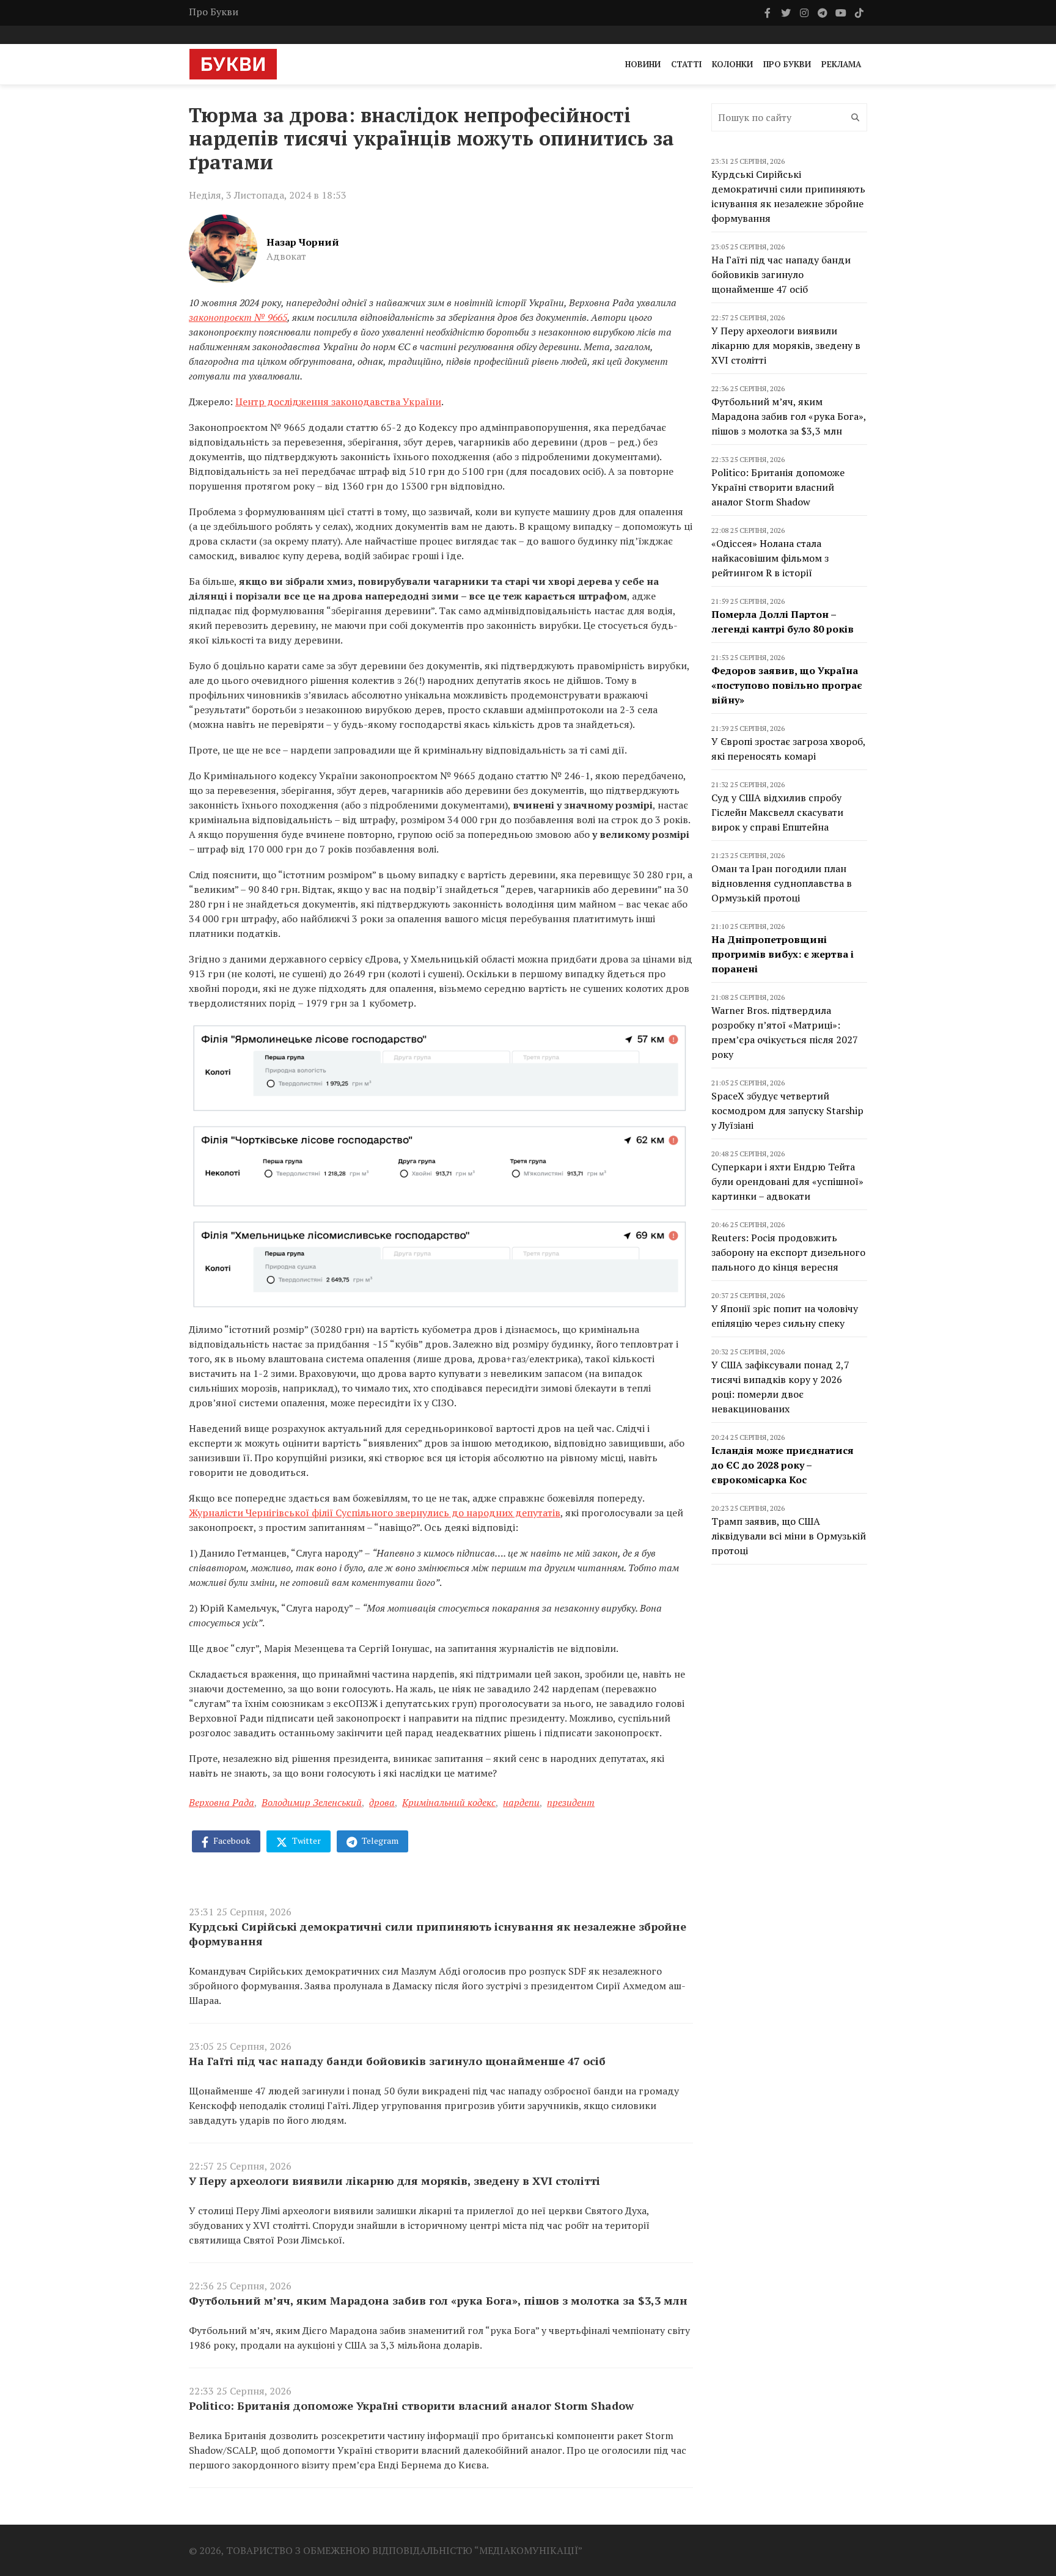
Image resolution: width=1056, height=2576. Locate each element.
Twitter (306, 1840)
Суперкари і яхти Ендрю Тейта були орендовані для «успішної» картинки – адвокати (787, 1181)
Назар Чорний (303, 242)
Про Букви (214, 12)
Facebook (231, 1840)
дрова (382, 1802)
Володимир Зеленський (312, 1802)
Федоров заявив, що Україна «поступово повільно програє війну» (787, 685)
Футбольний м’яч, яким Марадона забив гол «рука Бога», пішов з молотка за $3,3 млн (438, 2300)
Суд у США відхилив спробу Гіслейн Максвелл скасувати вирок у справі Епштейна (777, 812)
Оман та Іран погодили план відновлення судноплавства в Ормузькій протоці (782, 883)
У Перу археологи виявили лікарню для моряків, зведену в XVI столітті (394, 2181)
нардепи (521, 1802)
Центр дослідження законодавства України (338, 402)
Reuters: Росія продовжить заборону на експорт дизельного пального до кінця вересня (788, 1252)
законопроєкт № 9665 (238, 317)
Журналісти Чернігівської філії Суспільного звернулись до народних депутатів (375, 1513)
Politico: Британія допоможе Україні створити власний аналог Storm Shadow (411, 2405)
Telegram (379, 1840)
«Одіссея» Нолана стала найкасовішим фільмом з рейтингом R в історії (770, 558)
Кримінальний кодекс (449, 1802)
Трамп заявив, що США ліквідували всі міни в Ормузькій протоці (789, 1536)
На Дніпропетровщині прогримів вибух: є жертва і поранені (783, 954)
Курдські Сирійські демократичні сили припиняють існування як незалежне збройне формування (438, 1934)
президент (571, 1802)
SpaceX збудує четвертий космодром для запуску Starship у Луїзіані (787, 1110)
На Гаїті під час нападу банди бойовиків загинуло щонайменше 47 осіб (397, 2061)
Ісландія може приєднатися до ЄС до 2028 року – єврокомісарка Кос (783, 1465)
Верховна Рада (222, 1802)
